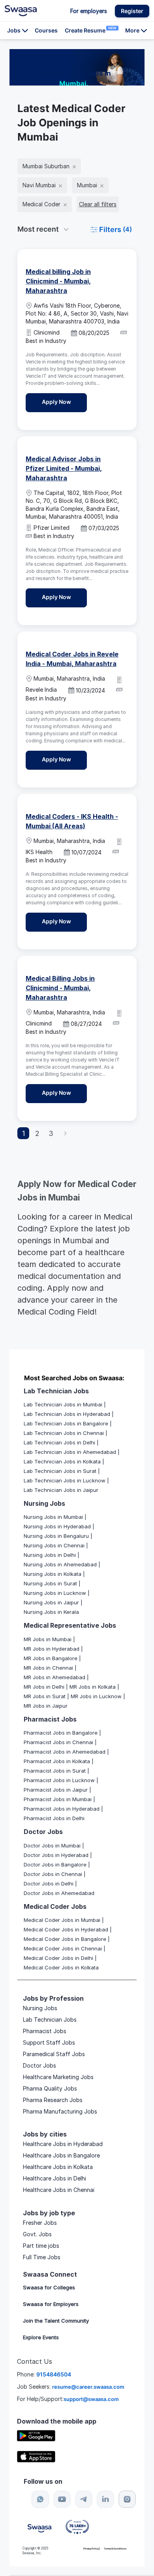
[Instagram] (127, 2499)
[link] (21, 11)
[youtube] (62, 2499)
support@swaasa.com (91, 2399)
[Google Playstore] (36, 2435)
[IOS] (36, 2456)
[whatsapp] (40, 2499)
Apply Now (64, 401)
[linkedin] (105, 2499)
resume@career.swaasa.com (88, 2387)
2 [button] (37, 1133)
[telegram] (84, 2499)
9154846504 (54, 2374)
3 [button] (51, 1133)
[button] (132, 11)
